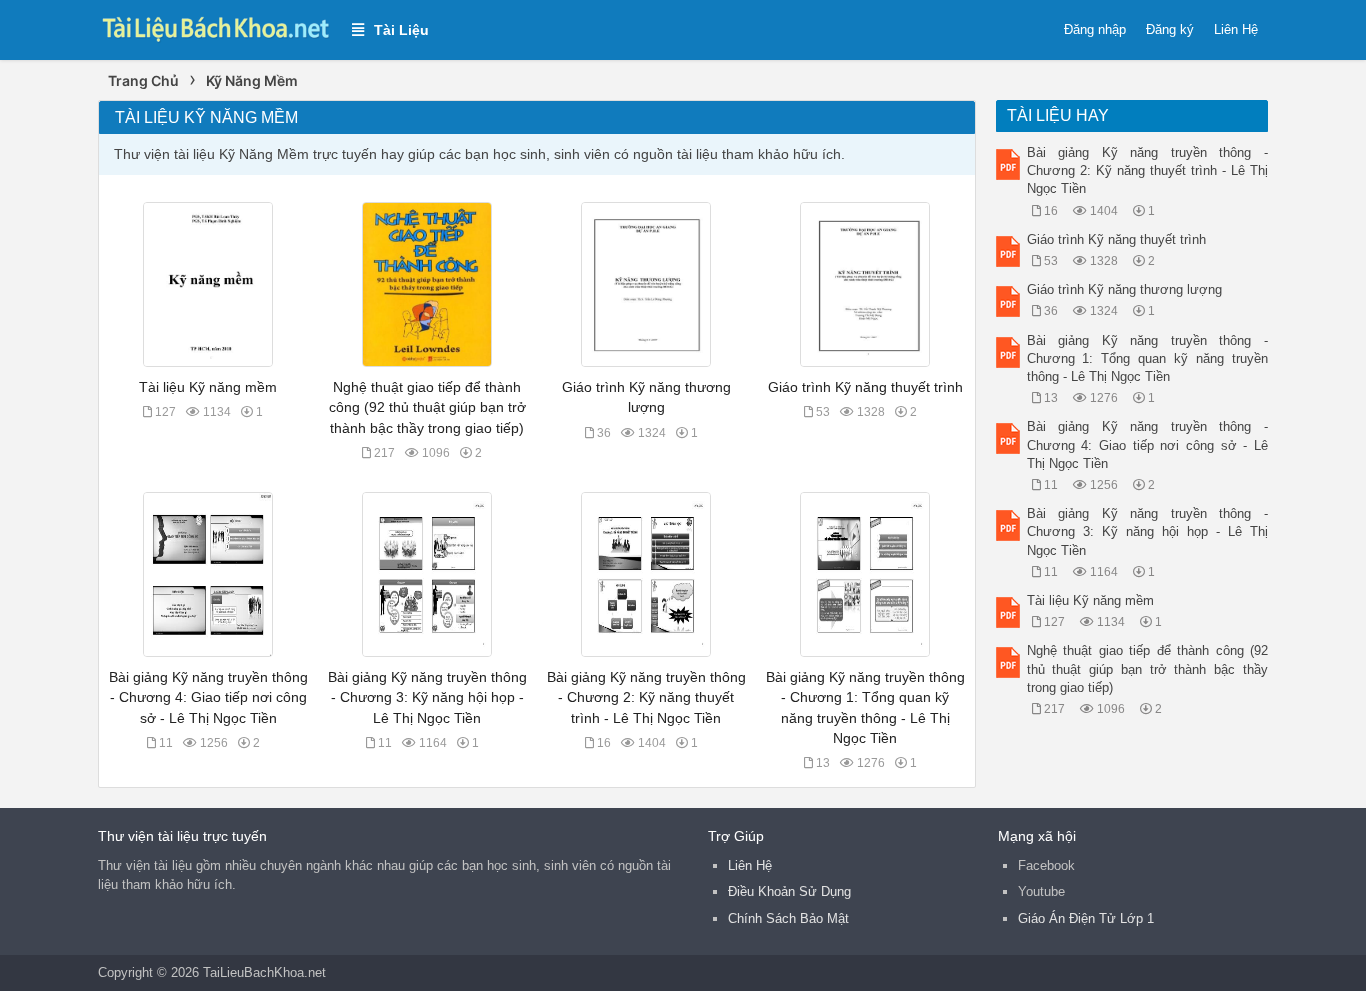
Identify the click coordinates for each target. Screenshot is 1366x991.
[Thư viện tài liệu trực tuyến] (215, 26)
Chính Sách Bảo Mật (788, 918)
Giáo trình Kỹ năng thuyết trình (865, 387)
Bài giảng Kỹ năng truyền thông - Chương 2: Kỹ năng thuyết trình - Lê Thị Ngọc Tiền (646, 697)
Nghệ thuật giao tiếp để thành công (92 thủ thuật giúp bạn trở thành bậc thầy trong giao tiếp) (427, 407)
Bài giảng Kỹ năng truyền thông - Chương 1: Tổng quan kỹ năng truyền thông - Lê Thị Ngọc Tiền (1148, 358)
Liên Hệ (1236, 29)
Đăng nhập (1095, 29)
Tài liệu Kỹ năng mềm (208, 387)
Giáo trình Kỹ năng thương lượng (1124, 289)
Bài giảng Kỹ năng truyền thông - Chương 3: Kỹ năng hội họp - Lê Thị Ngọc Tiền (427, 697)
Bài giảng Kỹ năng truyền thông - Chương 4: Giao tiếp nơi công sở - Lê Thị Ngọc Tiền (208, 697)
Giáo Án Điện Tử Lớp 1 (1086, 918)
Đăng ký (1170, 29)
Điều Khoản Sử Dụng (789, 891)
